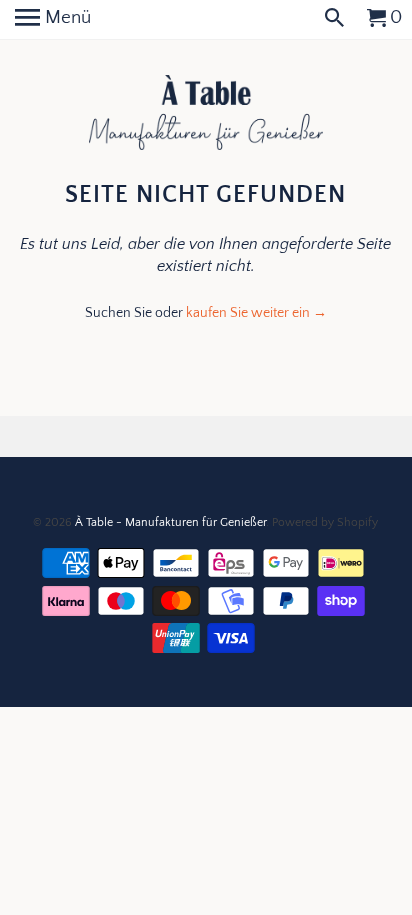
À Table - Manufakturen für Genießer (170, 522)
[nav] (53, 20)
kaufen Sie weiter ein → (256, 313)
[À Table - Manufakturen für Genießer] (206, 114)
